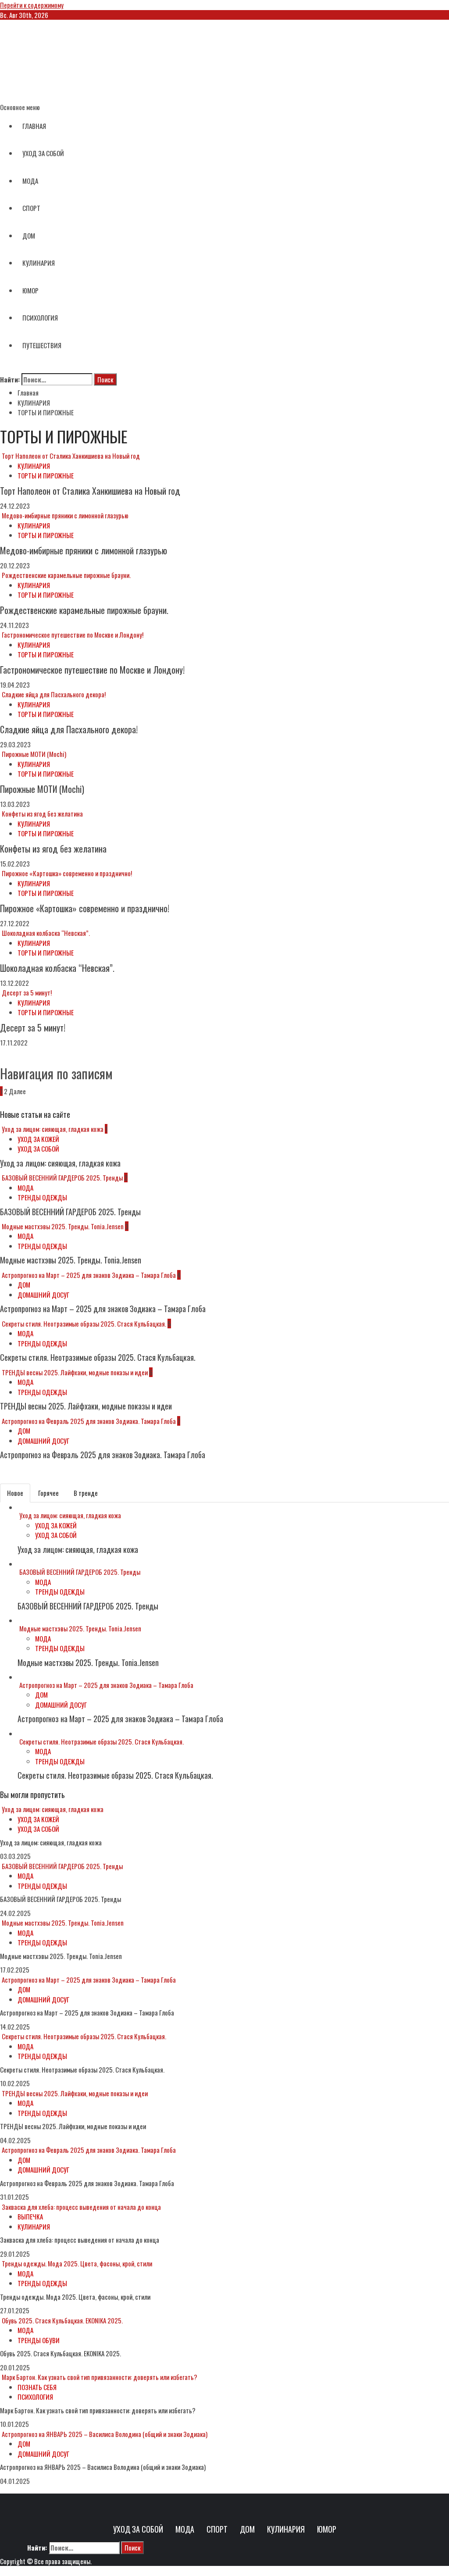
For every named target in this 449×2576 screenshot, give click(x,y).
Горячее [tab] (48, 1493)
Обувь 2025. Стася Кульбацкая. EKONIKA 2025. (62, 2320)
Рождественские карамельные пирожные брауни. (66, 575)
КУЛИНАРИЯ (39, 263)
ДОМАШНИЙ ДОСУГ (43, 1295)
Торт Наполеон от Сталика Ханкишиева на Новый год (71, 456)
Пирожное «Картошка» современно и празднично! (67, 873)
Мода (185, 2529)
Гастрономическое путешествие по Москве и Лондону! (73, 635)
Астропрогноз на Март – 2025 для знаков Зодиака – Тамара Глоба (89, 1275)
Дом (247, 2529)
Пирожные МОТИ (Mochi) (34, 754)
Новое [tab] (15, 1493)
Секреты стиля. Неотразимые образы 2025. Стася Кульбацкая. (84, 1324)
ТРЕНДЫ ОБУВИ (39, 2340)
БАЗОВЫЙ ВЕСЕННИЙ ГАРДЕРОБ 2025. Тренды (62, 1177)
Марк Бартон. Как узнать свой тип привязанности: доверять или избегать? (100, 2377)
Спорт (217, 2529)
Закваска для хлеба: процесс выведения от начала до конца (81, 2207)
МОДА (30, 181)
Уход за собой (138, 2529)
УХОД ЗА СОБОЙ (43, 153)
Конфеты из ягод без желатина (42, 813)
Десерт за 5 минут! (27, 992)
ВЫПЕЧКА (30, 2216)
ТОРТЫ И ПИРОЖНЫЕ (46, 475)
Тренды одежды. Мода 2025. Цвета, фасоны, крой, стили (77, 2263)
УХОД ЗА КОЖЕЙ (38, 1139)
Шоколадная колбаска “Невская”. (46, 933)
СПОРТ (31, 208)
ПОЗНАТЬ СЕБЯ (37, 2387)
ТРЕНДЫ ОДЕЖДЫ (42, 1197)
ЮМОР (30, 290)
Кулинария (286, 2529)
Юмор (327, 2529)
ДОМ (29, 235)
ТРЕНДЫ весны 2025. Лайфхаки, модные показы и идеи (75, 1372)
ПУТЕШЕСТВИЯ (42, 345)
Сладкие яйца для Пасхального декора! (54, 694)
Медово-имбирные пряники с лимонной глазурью (65, 515)
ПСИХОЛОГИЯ (40, 318)
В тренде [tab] (86, 1493)
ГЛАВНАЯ (34, 126)
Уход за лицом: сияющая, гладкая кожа (53, 1129)
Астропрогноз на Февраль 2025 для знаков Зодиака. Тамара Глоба (89, 1421)
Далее (17, 1091)
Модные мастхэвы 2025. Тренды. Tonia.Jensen (63, 1226)
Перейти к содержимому (32, 5)
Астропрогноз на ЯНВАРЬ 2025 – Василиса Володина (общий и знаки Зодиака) (105, 2434)
